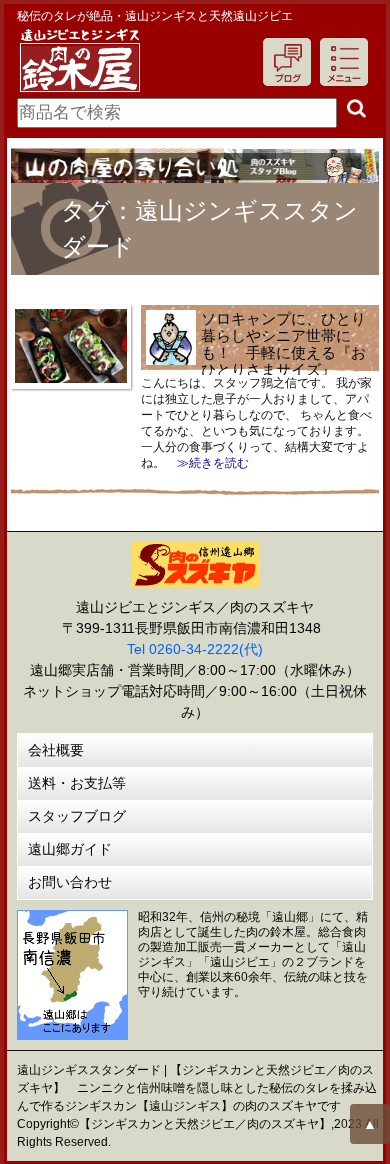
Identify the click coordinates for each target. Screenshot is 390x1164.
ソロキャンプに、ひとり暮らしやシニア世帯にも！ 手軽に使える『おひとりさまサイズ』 (283, 344)
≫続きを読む (207, 463)
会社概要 (56, 750)
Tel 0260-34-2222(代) (195, 649)
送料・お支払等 (77, 783)
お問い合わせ (70, 882)
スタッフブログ (77, 816)
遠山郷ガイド (70, 849)
